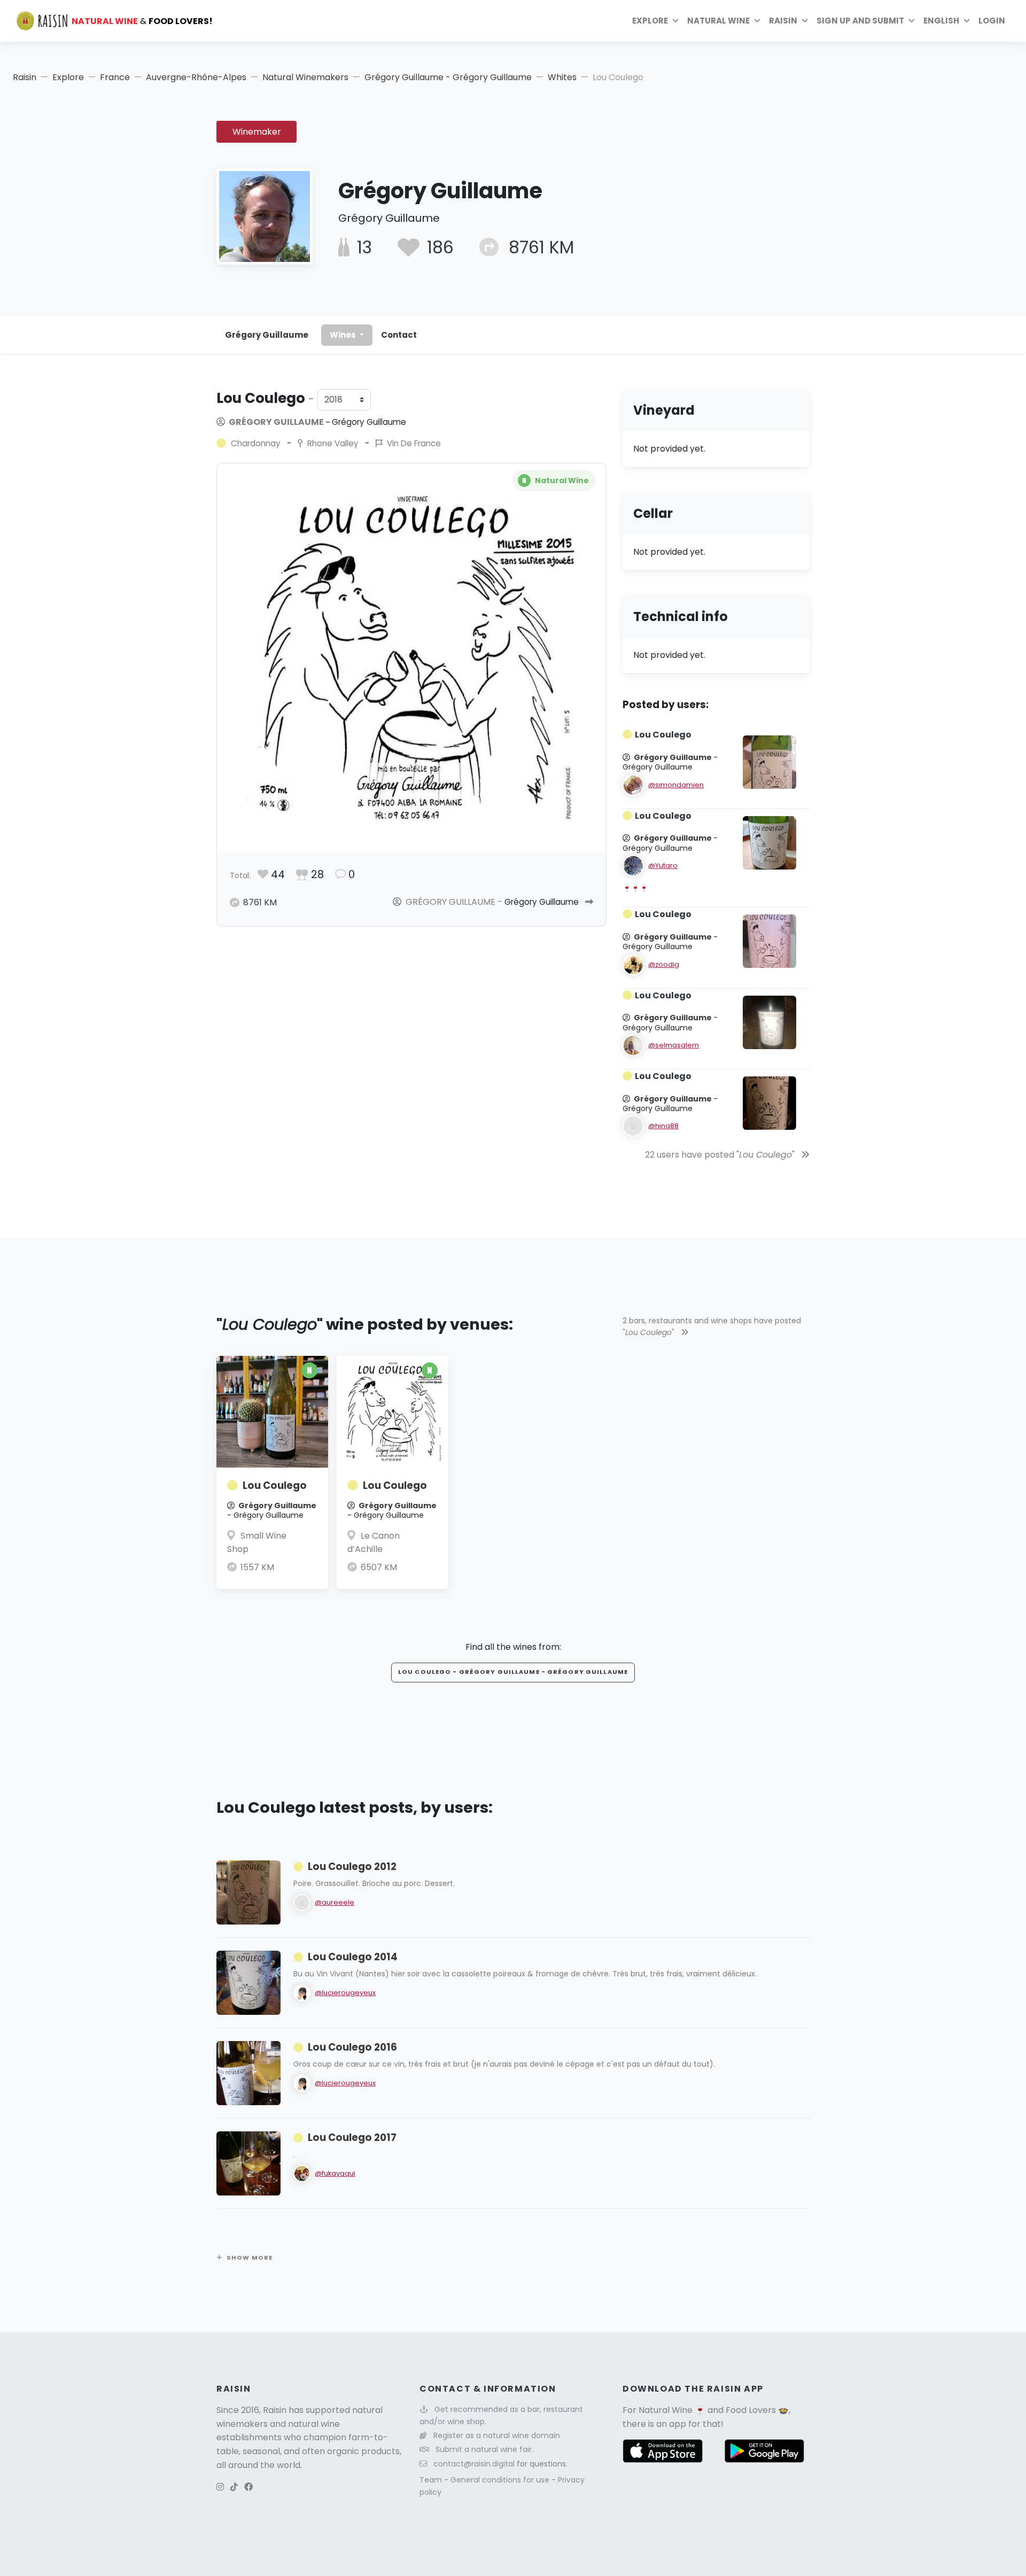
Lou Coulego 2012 (352, 1867)
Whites (562, 77)
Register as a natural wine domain (497, 2435)
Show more (250, 2257)
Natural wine (718, 21)
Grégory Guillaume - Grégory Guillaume (448, 77)
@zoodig (664, 964)
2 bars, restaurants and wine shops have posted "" (712, 1326)
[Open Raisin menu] (805, 21)
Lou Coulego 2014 (353, 1957)
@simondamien (676, 785)
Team (432, 2480)
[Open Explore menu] (675, 21)
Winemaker (257, 132)
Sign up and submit (860, 21)
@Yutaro (663, 866)
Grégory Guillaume (267, 335)
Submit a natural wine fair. (484, 2449)
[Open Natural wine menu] (757, 21)
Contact (399, 335)
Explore (650, 21)
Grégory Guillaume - (317, 422)
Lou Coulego (275, 1485)
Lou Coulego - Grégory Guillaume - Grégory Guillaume (513, 1672)
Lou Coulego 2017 (352, 2137)
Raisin (25, 77)
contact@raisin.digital (474, 2464)
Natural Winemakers (305, 77)
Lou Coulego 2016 (352, 2047)
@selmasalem (674, 1045)
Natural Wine (666, 2410)
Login (992, 21)
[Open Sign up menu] (912, 21)
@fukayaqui (335, 2173)
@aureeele (335, 1902)
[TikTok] (234, 2487)
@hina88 (663, 1126)
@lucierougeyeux (345, 1993)
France (115, 77)
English (941, 21)
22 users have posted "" (721, 1155)
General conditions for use (501, 2480)
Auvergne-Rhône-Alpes (196, 77)
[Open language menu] (967, 21)
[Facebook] (248, 2487)
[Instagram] (220, 2487)
